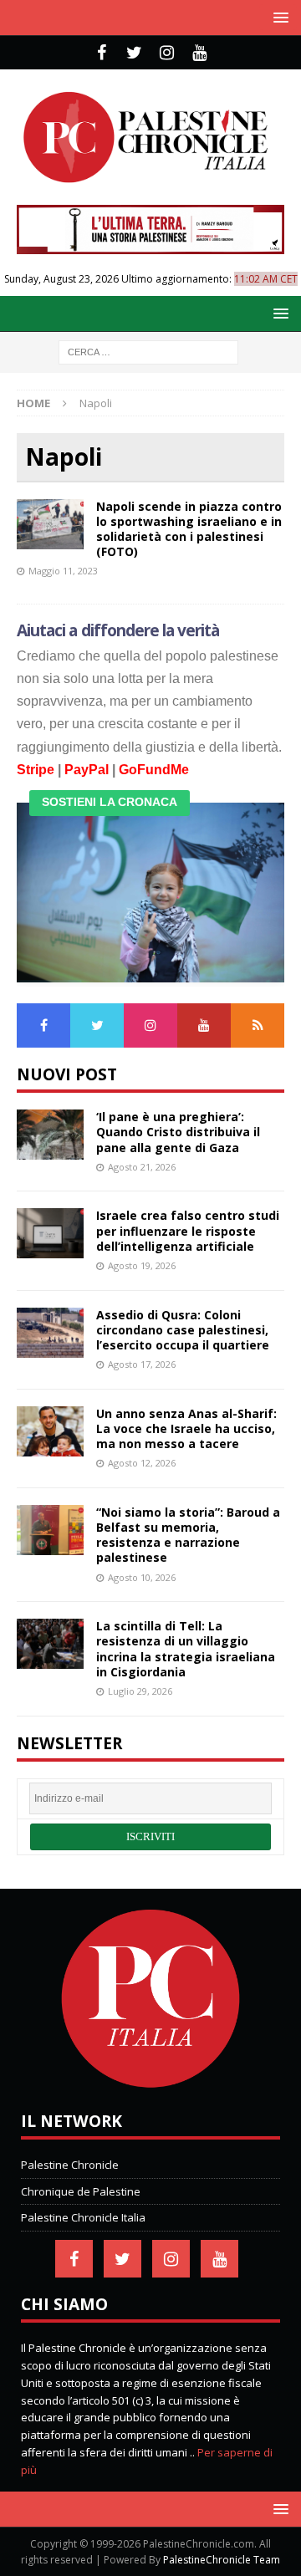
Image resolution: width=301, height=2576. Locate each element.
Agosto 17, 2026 (142, 1364)
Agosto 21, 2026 (142, 1167)
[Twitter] (134, 53)
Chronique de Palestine (81, 2191)
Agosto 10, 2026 (142, 1577)
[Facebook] (102, 53)
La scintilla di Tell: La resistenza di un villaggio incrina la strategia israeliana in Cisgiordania (186, 1649)
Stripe (36, 770)
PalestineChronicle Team (222, 2560)
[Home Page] (150, 2084)
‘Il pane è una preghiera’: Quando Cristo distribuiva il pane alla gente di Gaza (178, 1132)
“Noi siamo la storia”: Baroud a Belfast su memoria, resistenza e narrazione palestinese (188, 1535)
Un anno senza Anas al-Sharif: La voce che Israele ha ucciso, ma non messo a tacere (186, 1428)
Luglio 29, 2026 (140, 1691)
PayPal (87, 770)
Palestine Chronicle (70, 2165)
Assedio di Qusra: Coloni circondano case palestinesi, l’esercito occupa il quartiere (183, 1330)
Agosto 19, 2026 (142, 1265)
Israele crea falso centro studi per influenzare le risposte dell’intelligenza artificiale (188, 1230)
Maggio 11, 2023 (63, 571)
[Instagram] (167, 53)
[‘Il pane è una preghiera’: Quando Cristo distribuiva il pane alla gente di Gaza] (50, 1135)
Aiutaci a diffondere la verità (118, 630)
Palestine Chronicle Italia (83, 2217)
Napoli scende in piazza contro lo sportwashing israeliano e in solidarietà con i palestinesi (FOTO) (189, 529)
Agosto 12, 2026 (142, 1463)
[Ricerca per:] (148, 351)
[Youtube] (199, 53)
